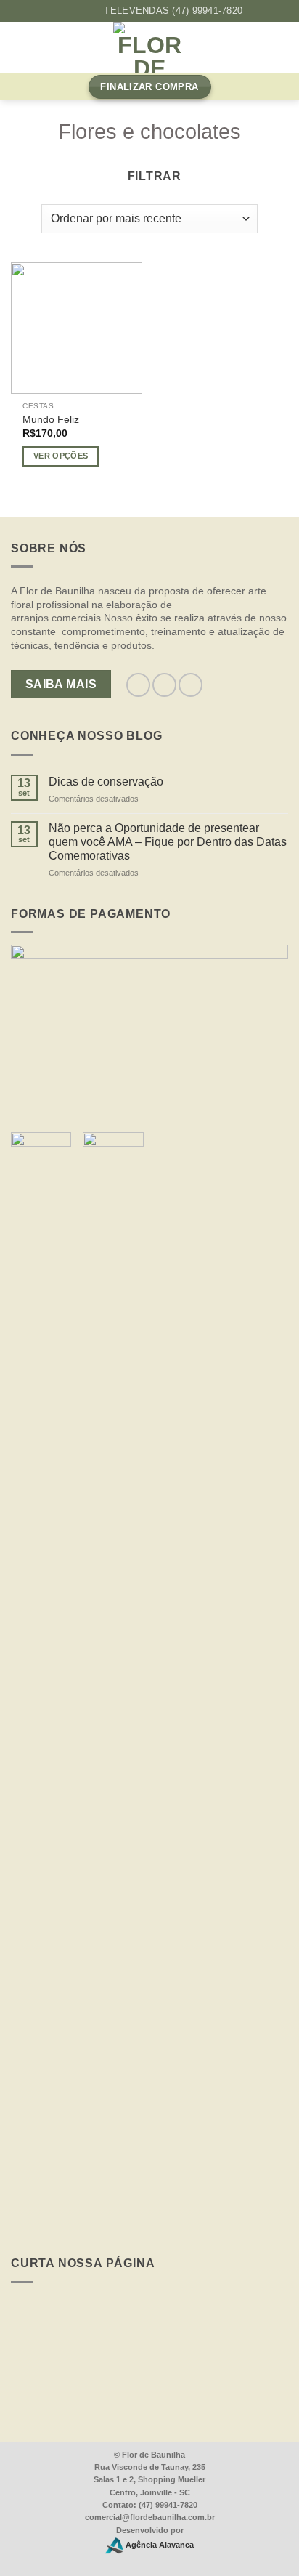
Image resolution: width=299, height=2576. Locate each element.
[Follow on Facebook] (63, 11)
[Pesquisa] (246, 48)
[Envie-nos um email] (191, 685)
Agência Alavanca (159, 2545)
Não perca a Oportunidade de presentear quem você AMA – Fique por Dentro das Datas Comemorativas (168, 842)
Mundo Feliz (51, 420)
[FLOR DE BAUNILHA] (149, 47)
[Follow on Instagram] (78, 11)
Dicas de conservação (106, 782)
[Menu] (20, 48)
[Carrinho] (281, 47)
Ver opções (61, 456)
